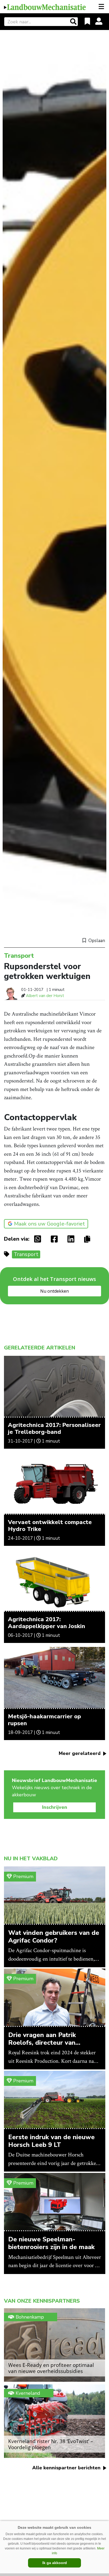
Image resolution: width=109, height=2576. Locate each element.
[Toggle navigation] (102, 7)
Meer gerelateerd (80, 1753)
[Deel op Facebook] (56, 1239)
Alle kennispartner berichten (67, 2468)
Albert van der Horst (45, 996)
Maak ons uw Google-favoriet (49, 1224)
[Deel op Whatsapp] (39, 1239)
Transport (26, 1254)
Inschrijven (55, 1807)
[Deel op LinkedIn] (72, 1239)
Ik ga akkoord (55, 2563)
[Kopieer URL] (88, 1239)
